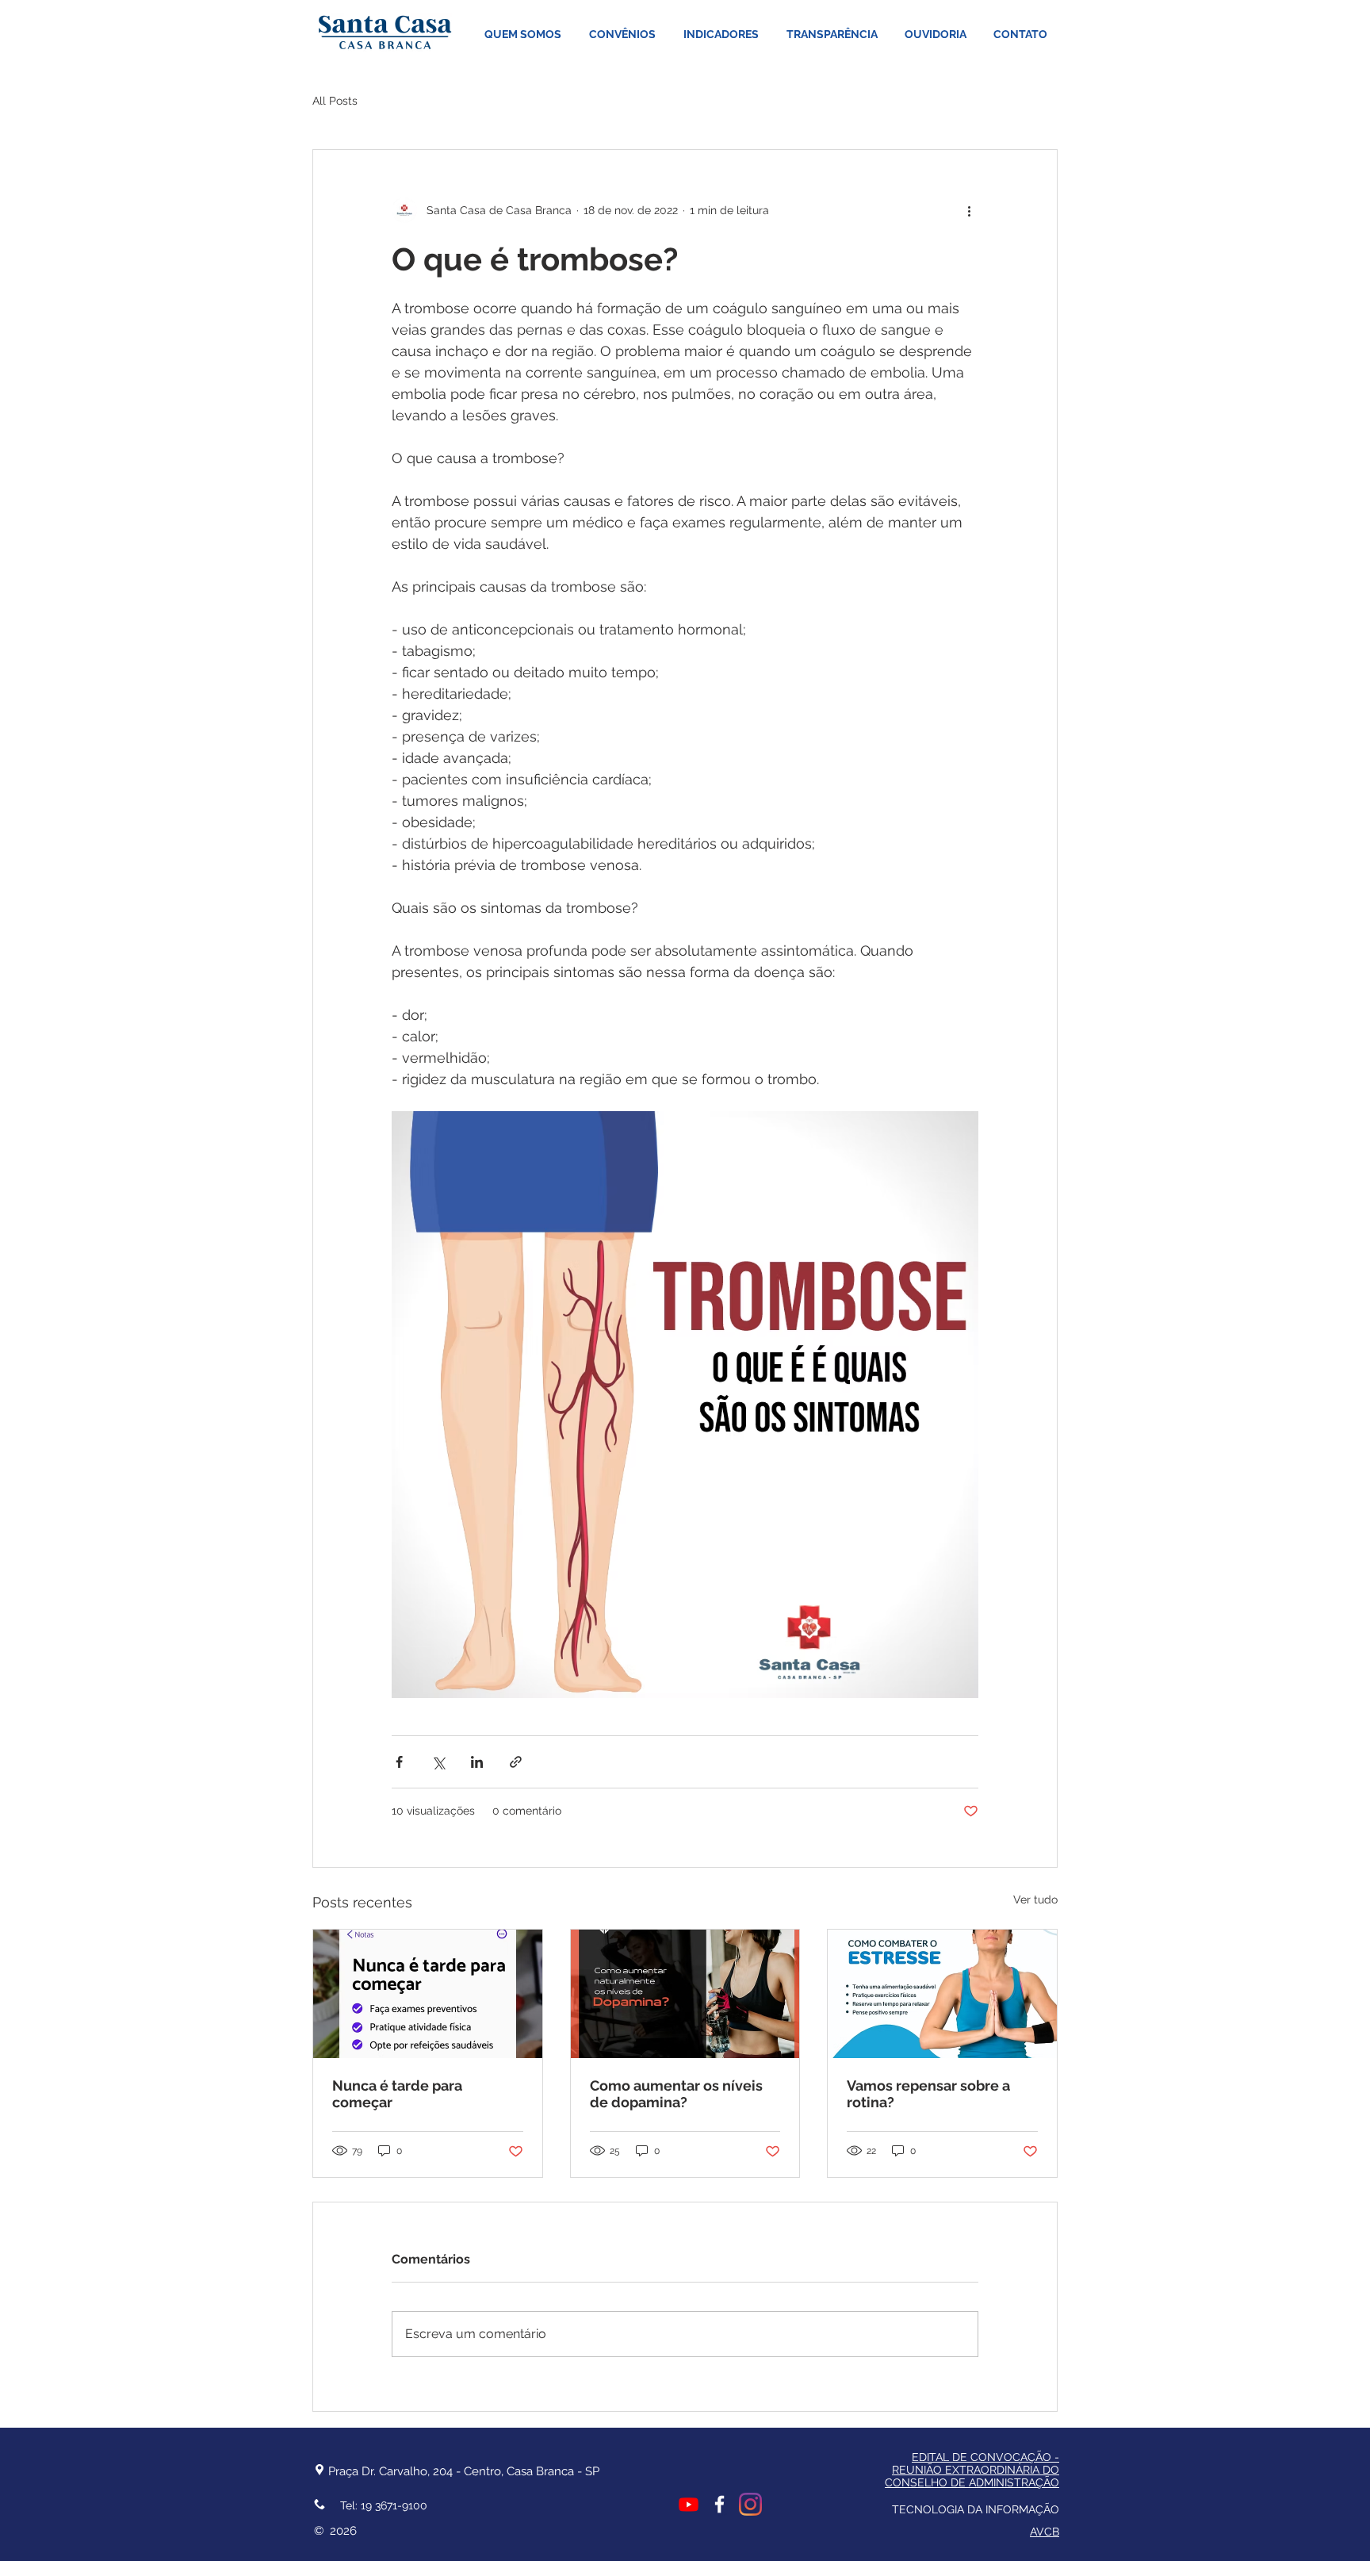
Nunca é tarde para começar (397, 2094)
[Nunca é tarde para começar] (428, 1994)
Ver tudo (1035, 1899)
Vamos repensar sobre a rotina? (928, 2094)
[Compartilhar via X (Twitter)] (438, 1762)
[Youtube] (689, 2504)
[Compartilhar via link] (516, 1762)
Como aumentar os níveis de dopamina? (676, 2094)
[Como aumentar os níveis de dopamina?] (685, 1994)
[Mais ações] (969, 210)
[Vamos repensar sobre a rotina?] (942, 1994)
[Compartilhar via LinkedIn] (477, 1762)
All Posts (335, 101)
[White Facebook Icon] (719, 2504)
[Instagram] (750, 2504)
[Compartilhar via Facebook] (399, 1762)
